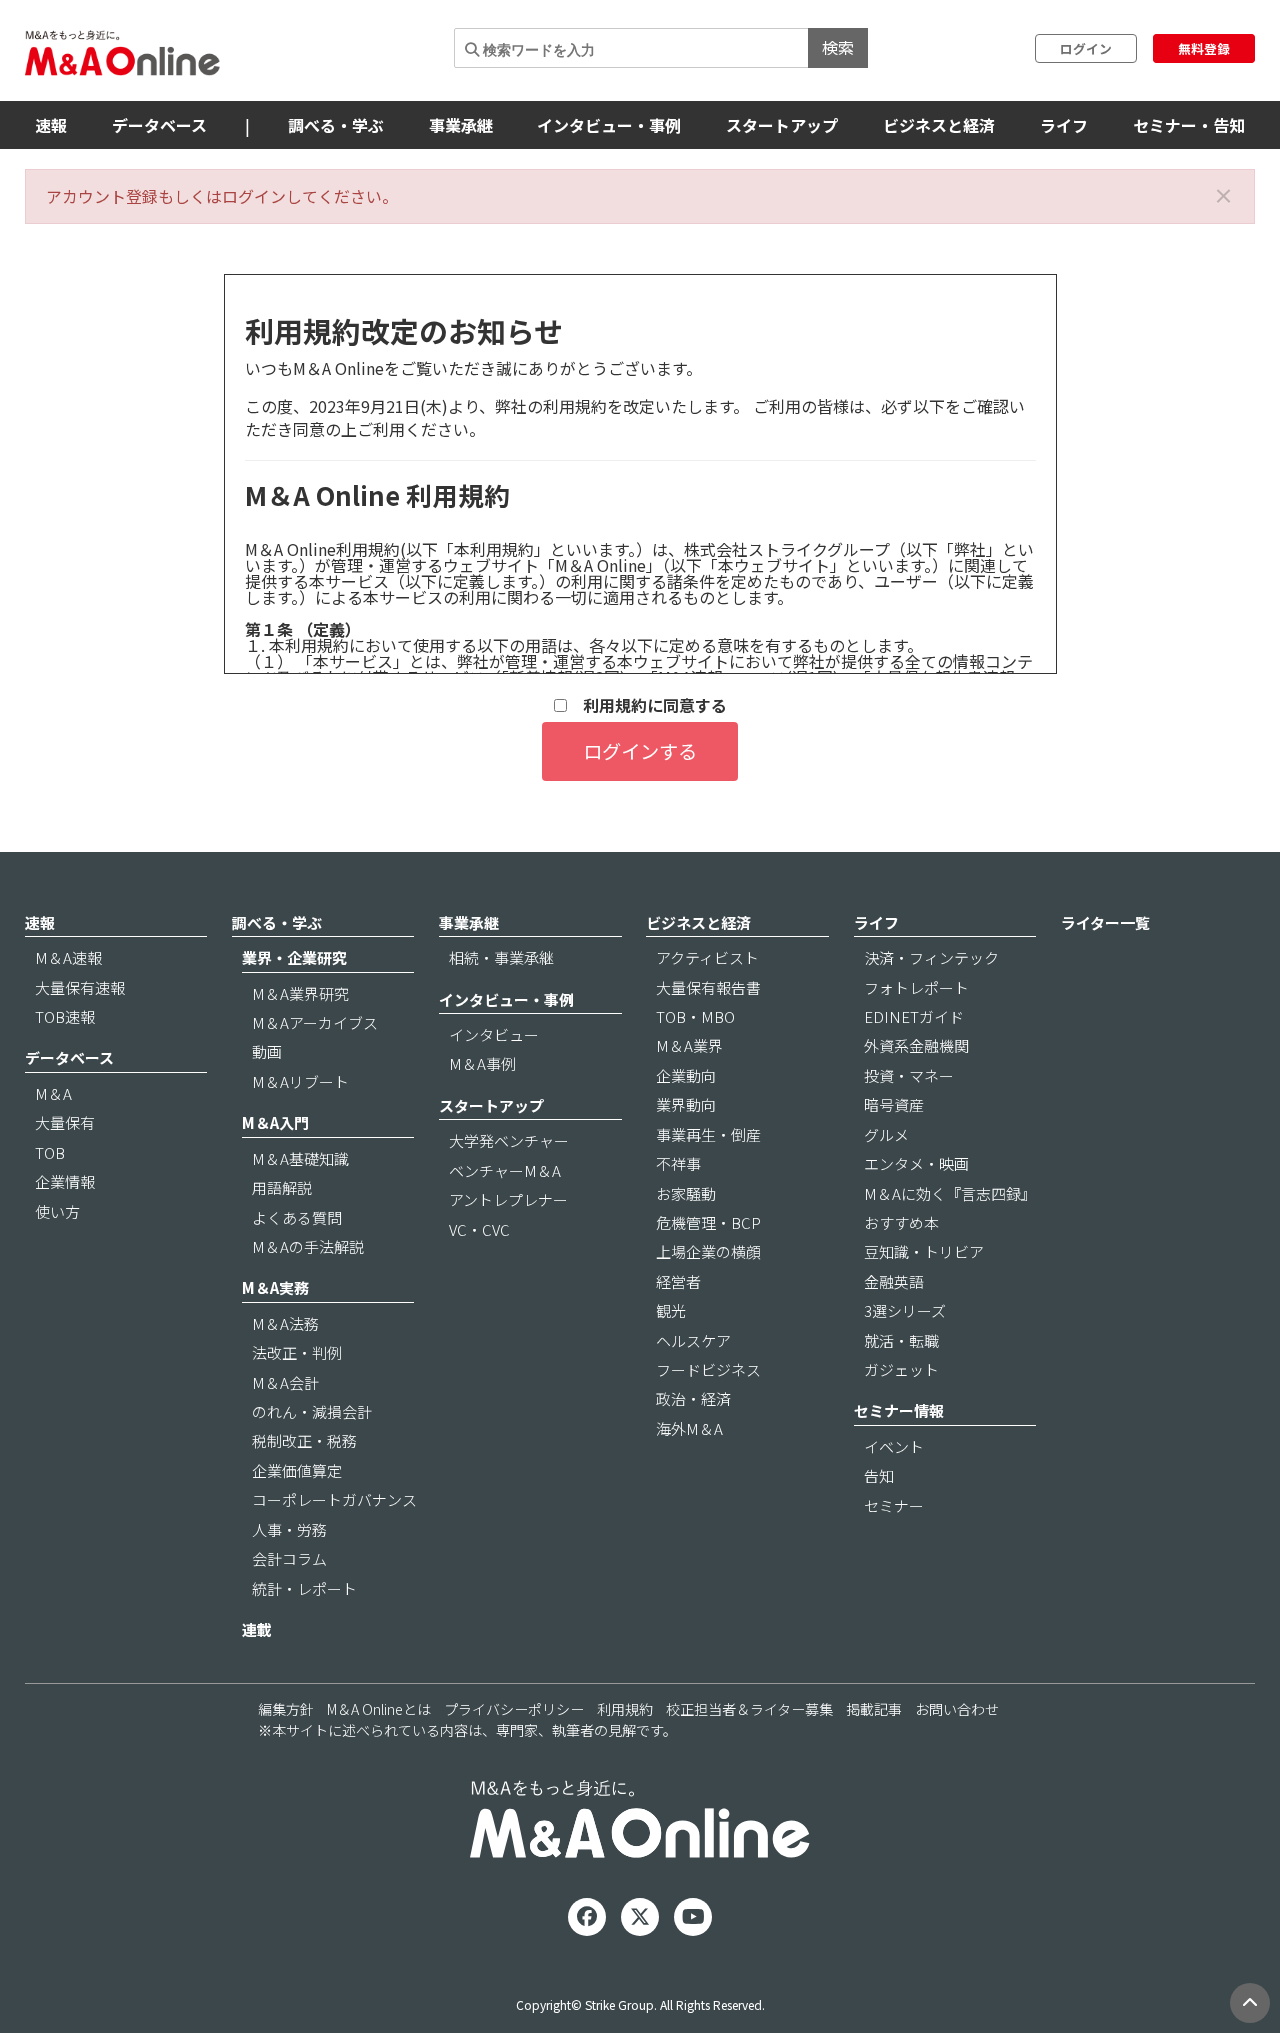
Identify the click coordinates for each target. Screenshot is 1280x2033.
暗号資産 (894, 1104)
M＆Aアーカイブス (315, 1022)
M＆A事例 (482, 1063)
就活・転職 (901, 1340)
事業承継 (461, 125)
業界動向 (686, 1104)
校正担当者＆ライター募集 (749, 1709)
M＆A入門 (275, 1122)
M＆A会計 (285, 1382)
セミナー (894, 1505)
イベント (894, 1446)
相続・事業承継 (501, 957)
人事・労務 (289, 1529)
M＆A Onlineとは (379, 1709)
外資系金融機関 (916, 1045)
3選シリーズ (905, 1310)
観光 (671, 1310)
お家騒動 (686, 1193)
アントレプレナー (508, 1199)
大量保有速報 (80, 987)
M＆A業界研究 (300, 993)
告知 (879, 1475)
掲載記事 (874, 1709)
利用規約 (625, 1709)
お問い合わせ (957, 1709)
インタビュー (494, 1034)
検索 (838, 47)
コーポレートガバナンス (334, 1499)
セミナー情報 (899, 1410)
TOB (50, 1152)
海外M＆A (689, 1428)
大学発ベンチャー (509, 1140)
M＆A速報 (68, 957)
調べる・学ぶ (336, 125)
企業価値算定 (297, 1470)
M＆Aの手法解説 (308, 1246)
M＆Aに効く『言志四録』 (950, 1193)
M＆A (53, 1093)
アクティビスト (707, 957)
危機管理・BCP (708, 1222)
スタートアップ (782, 125)
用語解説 (282, 1187)
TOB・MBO (695, 1016)
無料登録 (1204, 48)
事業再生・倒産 (708, 1134)
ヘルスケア (693, 1340)
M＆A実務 (275, 1287)
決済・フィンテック (931, 957)
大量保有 (65, 1122)
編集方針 (286, 1709)
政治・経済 (693, 1398)
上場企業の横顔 (708, 1251)
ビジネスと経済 (939, 125)
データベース (159, 125)
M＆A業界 (689, 1045)
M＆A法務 (285, 1323)
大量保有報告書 (708, 987)
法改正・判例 (297, 1352)
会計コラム (289, 1558)
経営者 (678, 1281)
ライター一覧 (1105, 922)
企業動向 (686, 1075)
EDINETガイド (914, 1016)
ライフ (1064, 125)
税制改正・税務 (304, 1440)
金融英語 (894, 1281)
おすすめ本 (901, 1222)
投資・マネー (909, 1075)
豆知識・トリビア (924, 1251)
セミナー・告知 (1189, 125)
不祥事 (678, 1163)
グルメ (886, 1134)
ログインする (640, 751)
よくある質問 (297, 1217)
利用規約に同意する (647, 705)
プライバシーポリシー (514, 1709)
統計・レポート (304, 1588)
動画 (267, 1051)
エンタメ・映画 (916, 1163)
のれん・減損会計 (312, 1411)
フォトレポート (916, 987)
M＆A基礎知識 (300, 1158)
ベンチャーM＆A (505, 1170)
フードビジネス (708, 1369)
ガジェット (901, 1369)
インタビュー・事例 (609, 125)
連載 (257, 1629)
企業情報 (65, 1181)
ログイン (1086, 48)
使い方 (57, 1211)
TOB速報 (65, 1016)
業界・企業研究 (294, 957)
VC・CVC (479, 1229)
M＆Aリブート (300, 1081)
